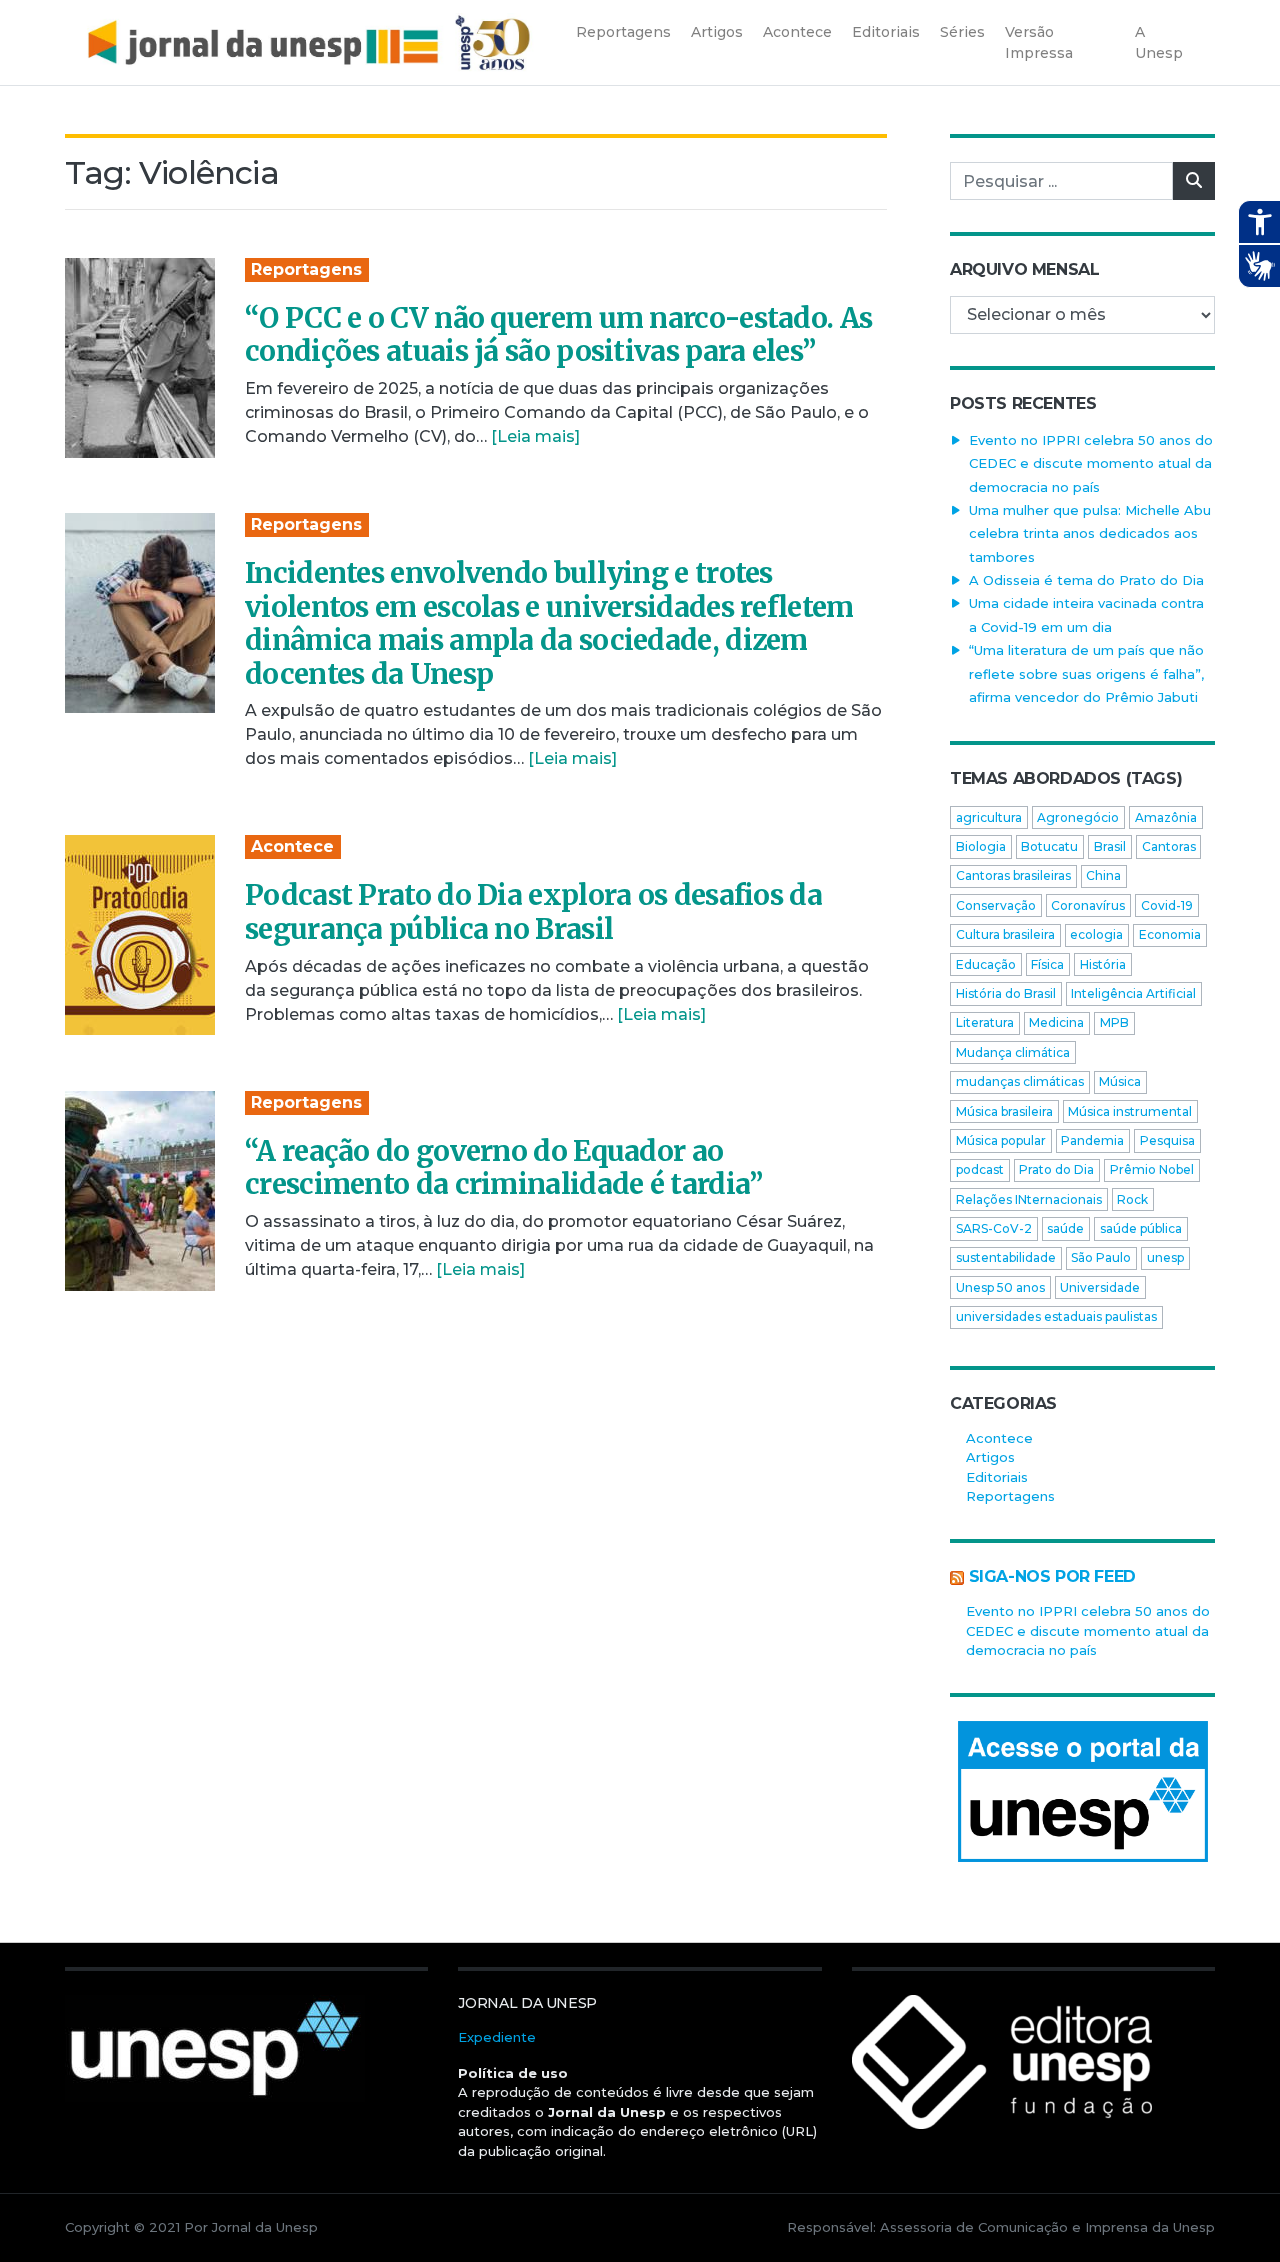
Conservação (996, 905)
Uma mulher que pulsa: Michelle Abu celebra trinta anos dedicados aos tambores (1090, 533)
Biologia (981, 846)
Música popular (1001, 1140)
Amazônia (1166, 817)
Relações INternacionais (1029, 1199)
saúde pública (1141, 1228)
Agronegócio (1078, 817)
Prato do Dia (1056, 1169)
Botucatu (1049, 846)
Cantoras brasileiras (1013, 875)
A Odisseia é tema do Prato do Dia (1086, 580)
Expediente (497, 2037)
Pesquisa (1167, 1140)
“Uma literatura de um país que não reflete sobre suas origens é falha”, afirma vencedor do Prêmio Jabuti (1086, 673)
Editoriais (997, 1477)
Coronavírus (1088, 905)
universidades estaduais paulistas (1056, 1316)
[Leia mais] (535, 436)
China (1103, 875)
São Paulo (1101, 1257)
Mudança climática (1013, 1052)
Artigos (990, 1457)
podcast (980, 1169)
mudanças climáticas (1020, 1081)
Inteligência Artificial (1133, 993)
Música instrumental (1130, 1111)
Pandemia (1092, 1140)
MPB (1114, 1022)
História (1103, 964)
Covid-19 (1167, 905)
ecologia (1096, 934)
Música (1120, 1081)
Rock (1132, 1199)
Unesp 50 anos (1000, 1287)
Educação (986, 964)
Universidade (1100, 1287)
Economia (1170, 934)
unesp (1165, 1257)
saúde (1065, 1228)
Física (1047, 964)
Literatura (985, 1022)
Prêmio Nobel (1152, 1169)
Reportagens (306, 269)
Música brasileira (1004, 1111)
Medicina (1056, 1022)
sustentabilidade (1006, 1257)
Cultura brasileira (1005, 934)
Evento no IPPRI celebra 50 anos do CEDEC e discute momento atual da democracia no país (1091, 463)
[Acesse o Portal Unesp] (1082, 1792)
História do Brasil (1006, 993)
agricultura (989, 817)
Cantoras (1169, 846)
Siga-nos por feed (1052, 1576)
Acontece (292, 846)
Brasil (1110, 846)
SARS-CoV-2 (994, 1228)
